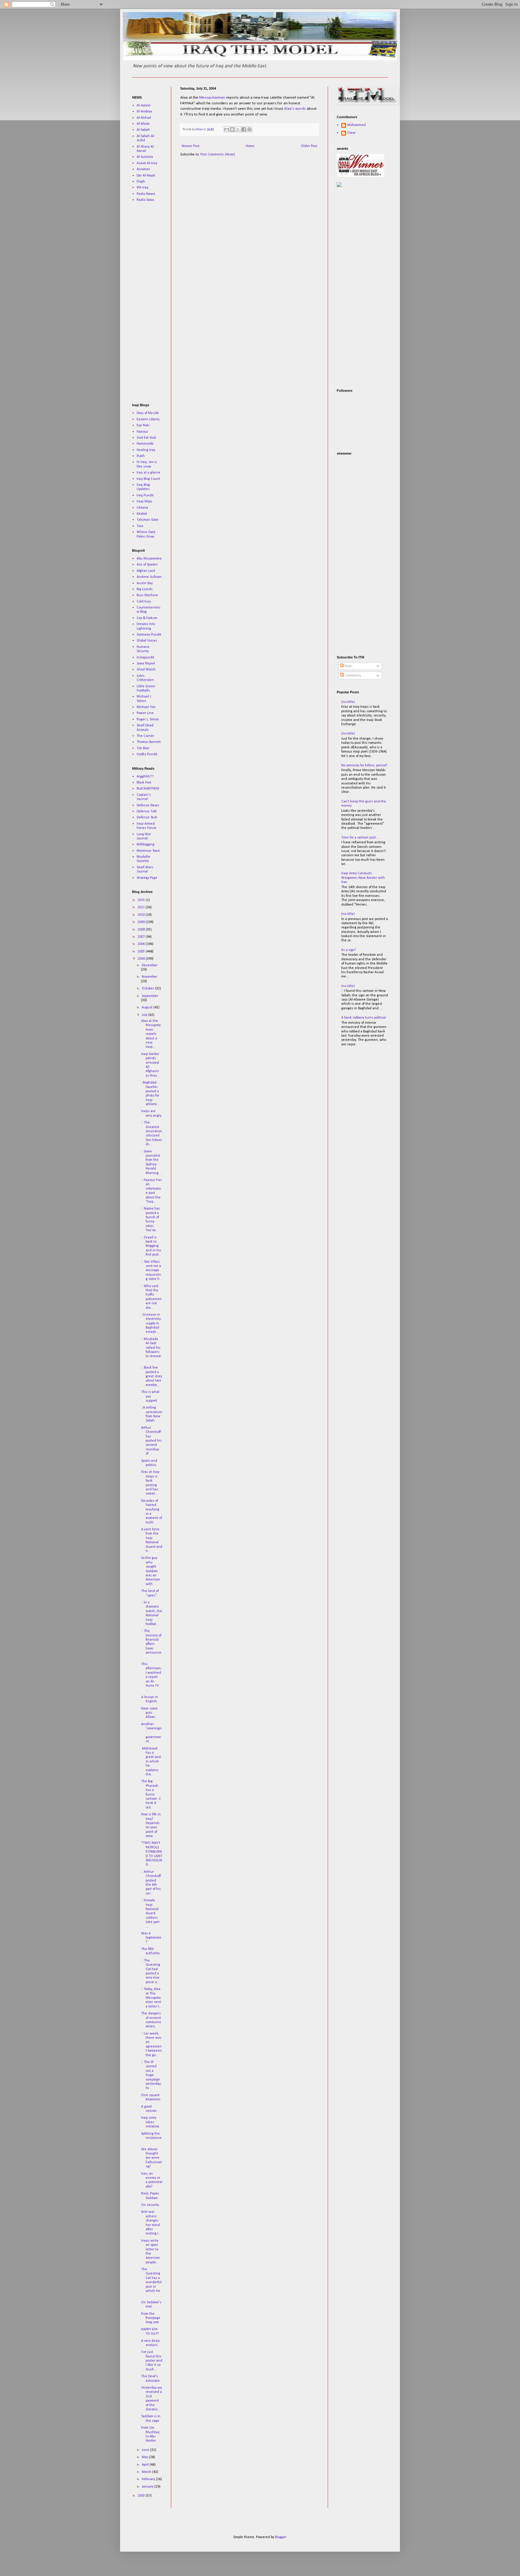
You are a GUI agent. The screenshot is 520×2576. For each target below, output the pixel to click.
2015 (142, 900)
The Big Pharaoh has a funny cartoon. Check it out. (151, 1794)
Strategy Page (147, 878)
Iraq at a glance (149, 473)
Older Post (309, 146)
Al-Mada (143, 124)
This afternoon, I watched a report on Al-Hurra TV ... (151, 1677)
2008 (142, 930)
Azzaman (143, 169)
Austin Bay (145, 583)
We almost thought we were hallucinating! (152, 2158)
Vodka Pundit (147, 754)
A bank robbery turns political (364, 1018)
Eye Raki (143, 425)
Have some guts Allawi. (149, 1713)
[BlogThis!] (232, 129)
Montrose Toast (148, 851)
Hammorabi (145, 444)
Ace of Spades (147, 565)
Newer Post (191, 146)
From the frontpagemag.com (151, 2318)
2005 (142, 952)
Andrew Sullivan (149, 577)
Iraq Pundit (145, 495)
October (148, 989)
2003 (142, 2496)
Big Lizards (145, 589)
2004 (142, 959)
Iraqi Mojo (144, 501)
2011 (142, 907)
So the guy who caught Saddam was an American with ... (151, 1571)
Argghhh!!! (145, 777)
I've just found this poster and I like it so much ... (152, 2361)
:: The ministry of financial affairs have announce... (152, 1644)
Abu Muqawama (149, 559)
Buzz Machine (147, 595)
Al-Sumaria (145, 157)
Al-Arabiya (144, 112)
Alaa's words (295, 109)
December (150, 965)
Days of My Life (148, 413)
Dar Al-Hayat (146, 176)
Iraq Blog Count (148, 479)
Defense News (148, 805)
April (146, 2465)
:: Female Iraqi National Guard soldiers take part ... (150, 1913)
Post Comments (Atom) (218, 155)
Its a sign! (349, 950)
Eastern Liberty (148, 419)
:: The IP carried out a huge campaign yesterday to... (151, 2075)
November (150, 977)
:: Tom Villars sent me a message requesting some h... (152, 1271)
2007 (142, 937)
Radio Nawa (146, 194)
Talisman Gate (148, 520)
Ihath (141, 456)
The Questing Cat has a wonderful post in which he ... (151, 2282)
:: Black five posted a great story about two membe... (152, 1376)
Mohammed (356, 125)
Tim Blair (143, 748)
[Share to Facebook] (244, 129)
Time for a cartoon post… (360, 838)
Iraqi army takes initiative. (151, 2122)
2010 (142, 915)
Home (250, 146)
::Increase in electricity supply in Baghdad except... (151, 1323)
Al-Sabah (143, 130)
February (149, 2479)
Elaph (141, 182)
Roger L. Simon (148, 719)
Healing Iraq (146, 450)
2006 (142, 944)
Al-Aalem (144, 106)
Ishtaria (142, 508)
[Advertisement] (150, 302)
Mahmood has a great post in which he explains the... (151, 1762)
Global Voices (147, 641)
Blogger (281, 2537)
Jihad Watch (146, 670)
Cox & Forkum (147, 618)
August (148, 1007)
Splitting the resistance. (151, 2138)
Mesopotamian (212, 98)
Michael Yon (146, 707)
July (145, 1015)
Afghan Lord (146, 571)
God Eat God (146, 438)
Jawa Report (146, 664)
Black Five (144, 783)
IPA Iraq (142, 188)
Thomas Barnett (149, 742)
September (150, 996)
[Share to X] (238, 129)
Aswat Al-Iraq (147, 163)
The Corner (145, 736)
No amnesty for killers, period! (364, 765)
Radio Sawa (145, 200)
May (145, 2457)
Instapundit (145, 658)
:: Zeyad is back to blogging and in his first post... (151, 1246)
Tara (140, 526)
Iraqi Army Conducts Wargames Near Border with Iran (363, 878)
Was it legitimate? (151, 1938)
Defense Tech (147, 817)
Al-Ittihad (144, 118)
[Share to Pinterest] (249, 129)
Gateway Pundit (149, 635)
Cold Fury (144, 602)
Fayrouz (142, 432)
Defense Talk (147, 811)
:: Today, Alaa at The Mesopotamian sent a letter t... (152, 1998)
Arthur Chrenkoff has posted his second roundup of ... (151, 1441)
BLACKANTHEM (148, 789)
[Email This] (227, 129)
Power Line (145, 713)
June (146, 2450)
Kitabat (142, 514)
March (147, 2472)
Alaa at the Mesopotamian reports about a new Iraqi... (151, 1034)
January (148, 2487)
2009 (142, 922)
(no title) (348, 702)
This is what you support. (150, 1396)
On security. (150, 2205)
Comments (352, 676)
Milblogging (145, 845)
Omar (351, 133)
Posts (348, 666)
